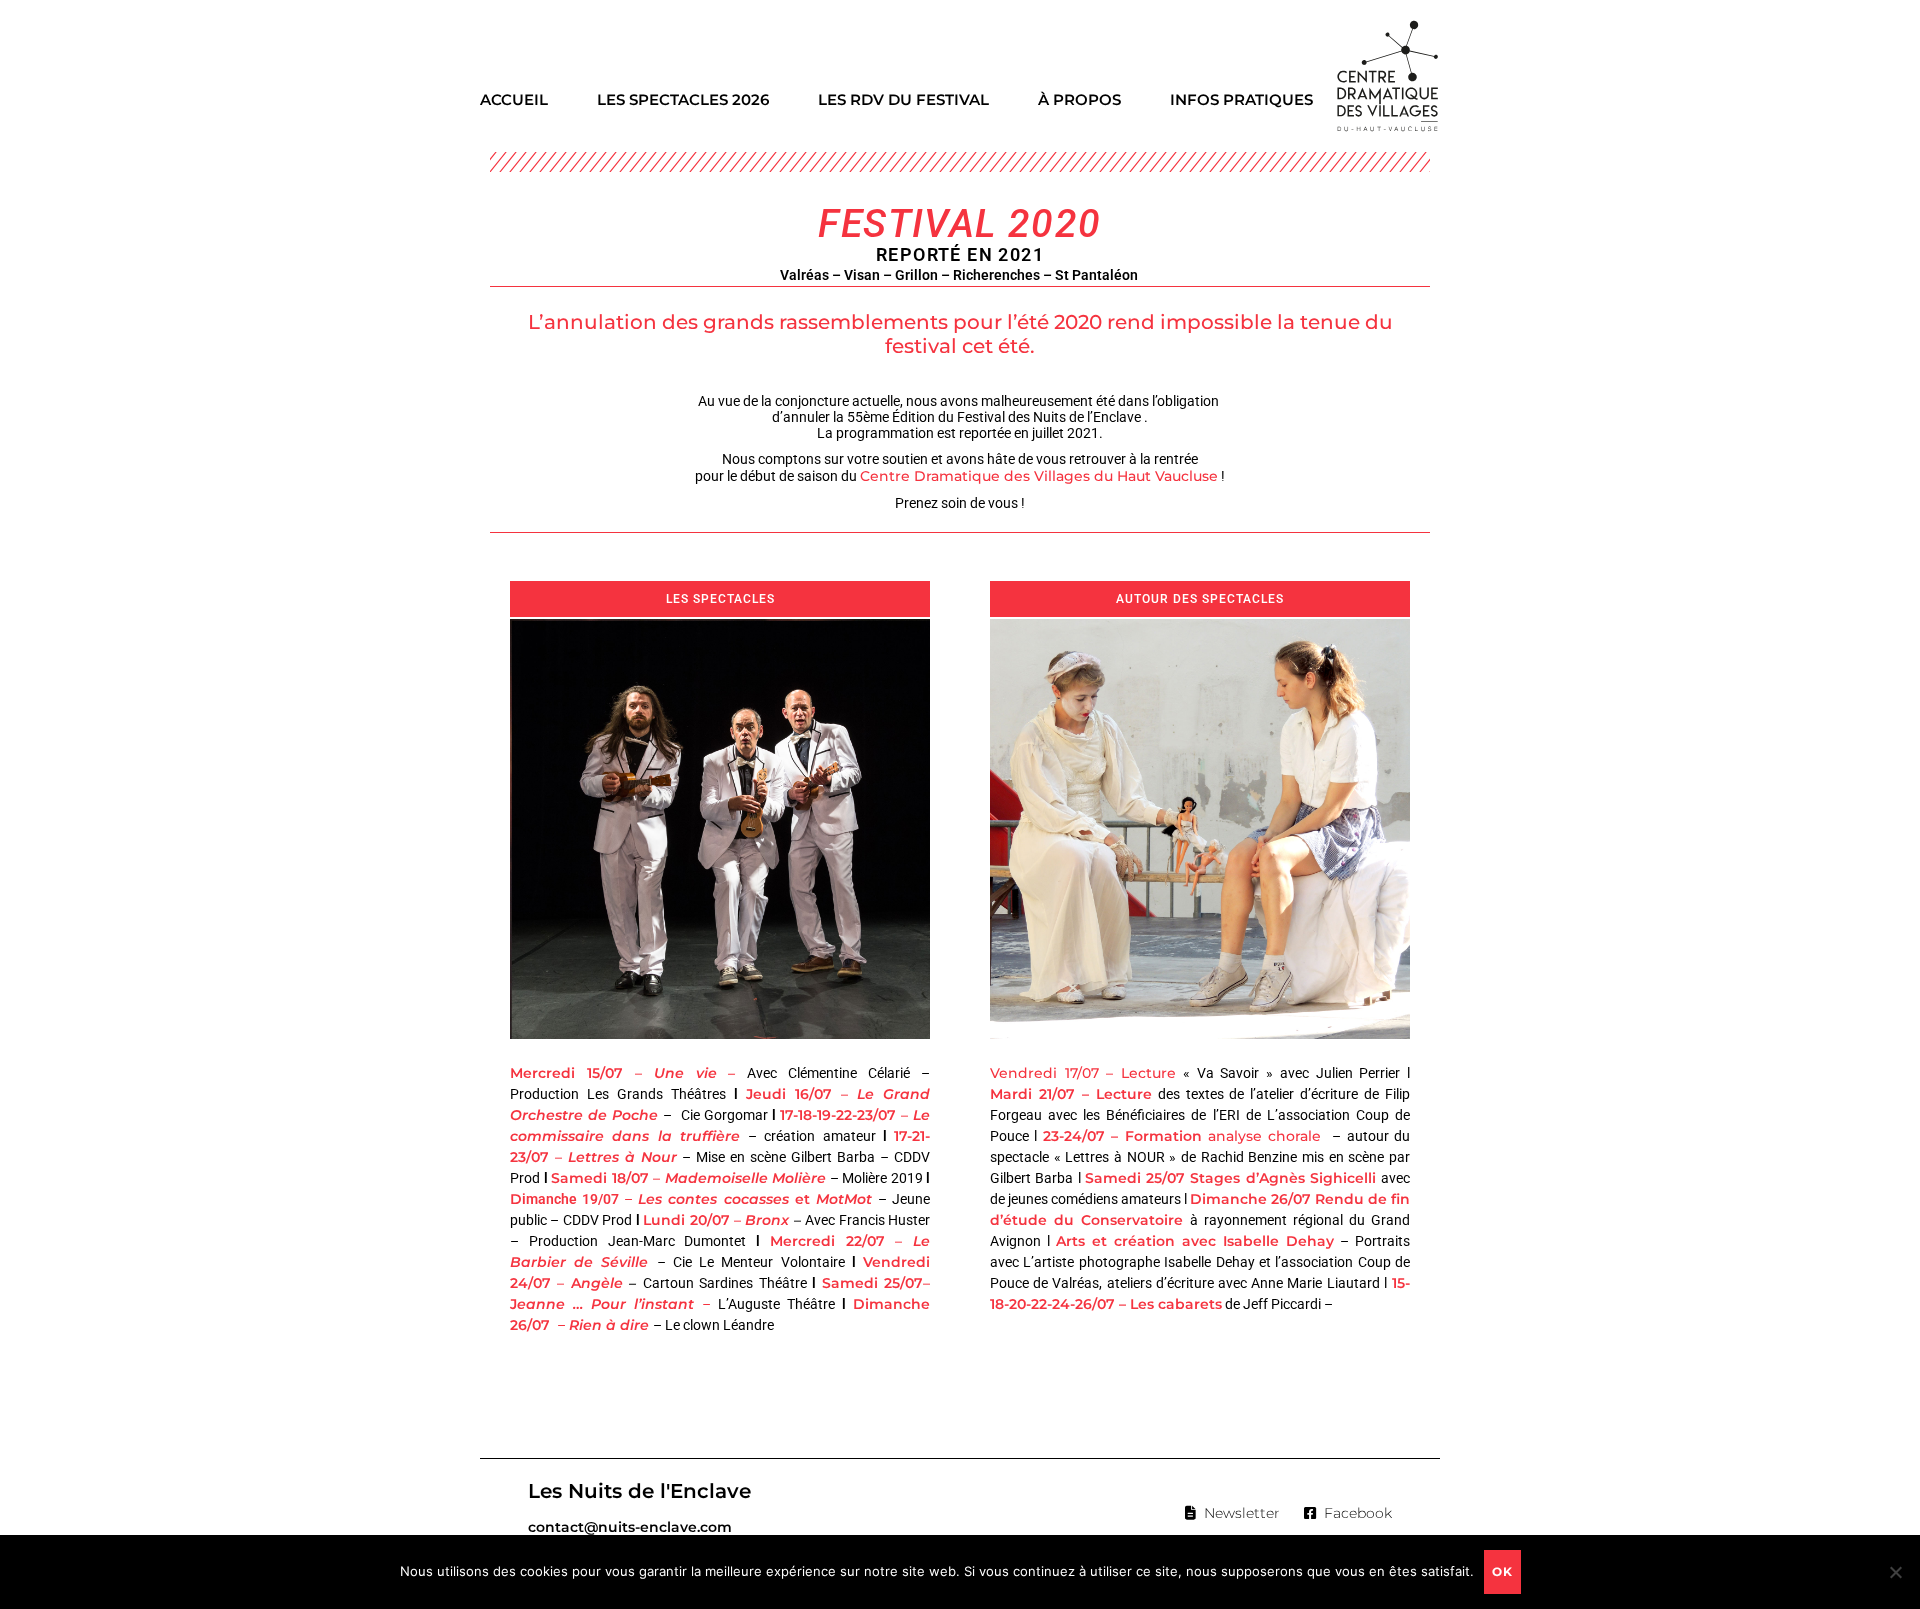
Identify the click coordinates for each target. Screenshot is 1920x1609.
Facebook (1358, 1513)
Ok (1502, 1571)
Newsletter (1242, 1513)
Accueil (514, 99)
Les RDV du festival (903, 99)
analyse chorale (1262, 1136)
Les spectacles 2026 (683, 99)
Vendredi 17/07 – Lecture (1083, 1073)
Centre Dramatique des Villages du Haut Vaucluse (1039, 476)
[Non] (1895, 1572)
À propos (1079, 99)
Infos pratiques (1241, 99)
